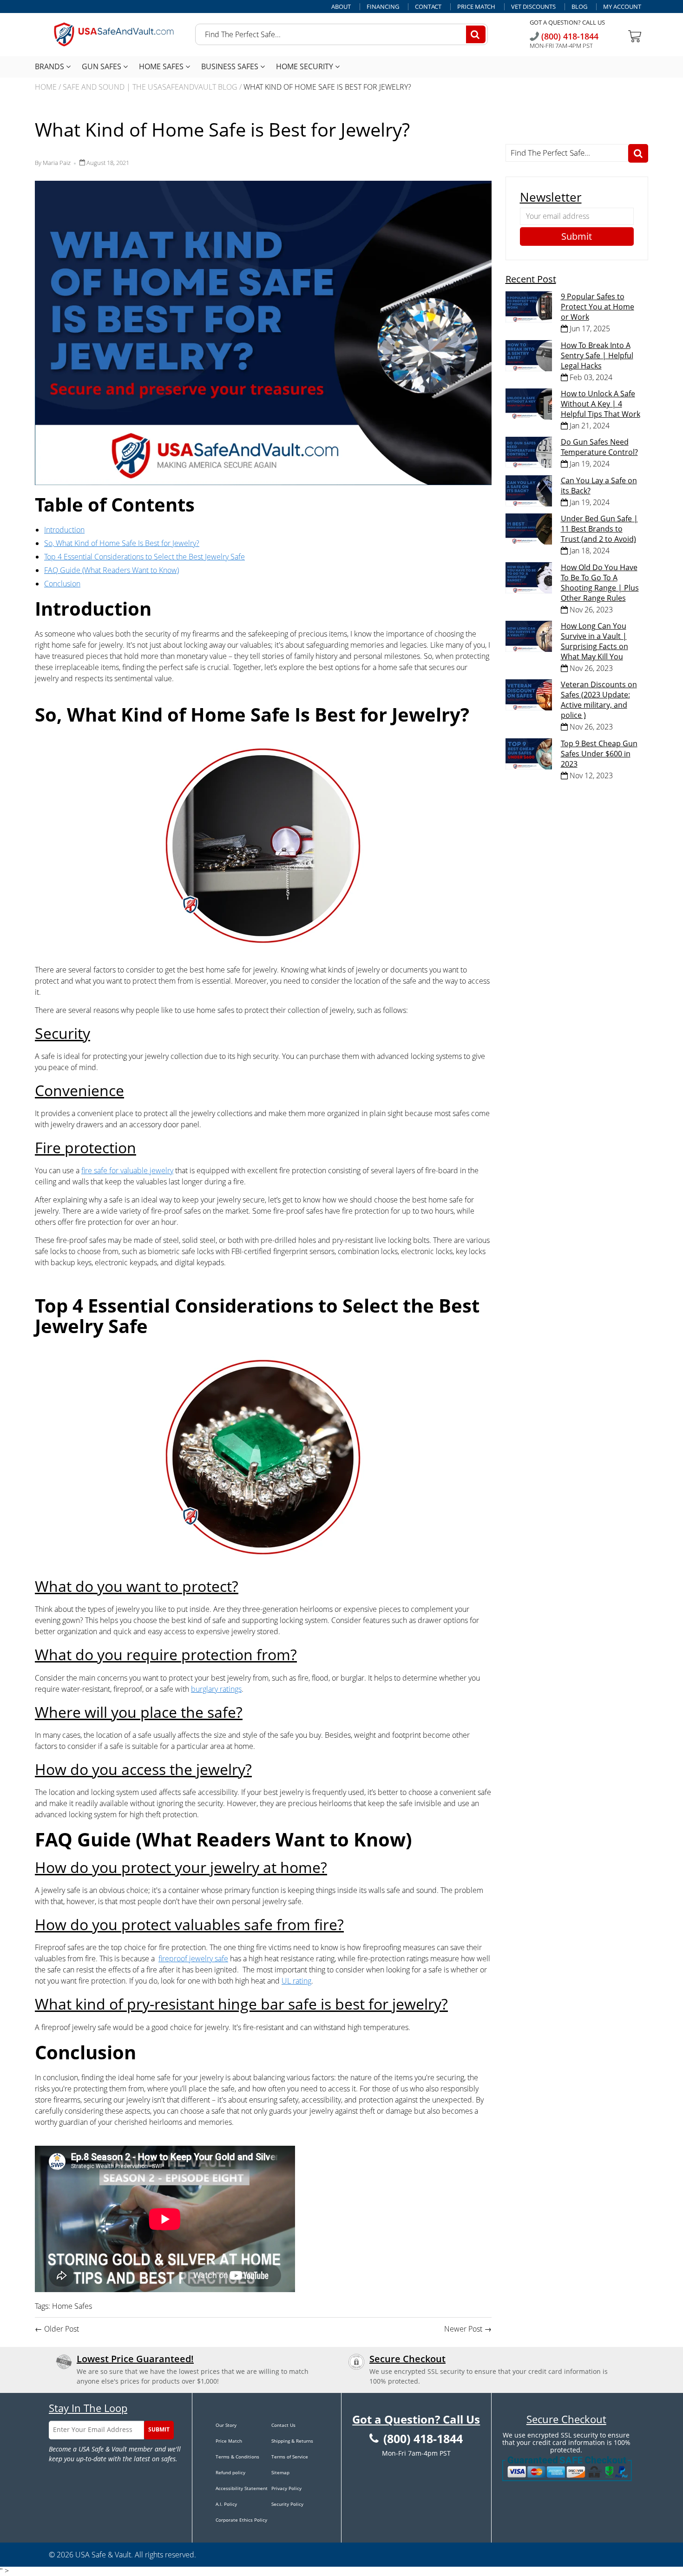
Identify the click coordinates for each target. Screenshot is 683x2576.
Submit (159, 2429)
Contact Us (283, 2425)
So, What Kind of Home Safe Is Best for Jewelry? (122, 543)
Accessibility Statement (242, 2488)
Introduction (64, 530)
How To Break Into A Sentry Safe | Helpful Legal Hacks (597, 355)
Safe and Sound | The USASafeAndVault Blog (150, 87)
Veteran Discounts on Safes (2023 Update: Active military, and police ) (599, 700)
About (341, 7)
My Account (622, 7)
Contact (428, 7)
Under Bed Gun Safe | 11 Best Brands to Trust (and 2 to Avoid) (599, 529)
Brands (50, 66)
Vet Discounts (533, 7)
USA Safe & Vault (103, 2555)
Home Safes (162, 66)
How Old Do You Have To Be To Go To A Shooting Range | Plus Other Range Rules (600, 583)
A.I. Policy (226, 2504)
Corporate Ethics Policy (241, 2520)
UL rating (296, 1981)
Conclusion (62, 584)
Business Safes (231, 66)
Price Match (476, 7)
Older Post (62, 2329)
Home (46, 87)
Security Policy (287, 2504)
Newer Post (463, 2329)
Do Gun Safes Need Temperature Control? (599, 447)
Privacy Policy (286, 2488)
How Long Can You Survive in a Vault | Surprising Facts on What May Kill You (594, 641)
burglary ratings (216, 1689)
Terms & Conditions (237, 2457)
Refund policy (230, 2472)
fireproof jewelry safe (193, 1958)
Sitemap (280, 2472)
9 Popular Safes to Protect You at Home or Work (598, 307)
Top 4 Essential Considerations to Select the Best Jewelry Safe (144, 557)
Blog (579, 7)
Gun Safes (102, 66)
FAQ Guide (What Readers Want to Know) (112, 570)
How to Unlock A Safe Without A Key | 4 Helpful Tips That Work (601, 404)
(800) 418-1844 (569, 36)
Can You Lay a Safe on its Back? (599, 486)
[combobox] (341, 34)
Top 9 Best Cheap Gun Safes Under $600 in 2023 (599, 754)
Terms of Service (290, 2457)
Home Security (305, 66)
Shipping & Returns (292, 2441)
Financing (383, 7)
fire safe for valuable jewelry (127, 1170)
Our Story (226, 2425)
